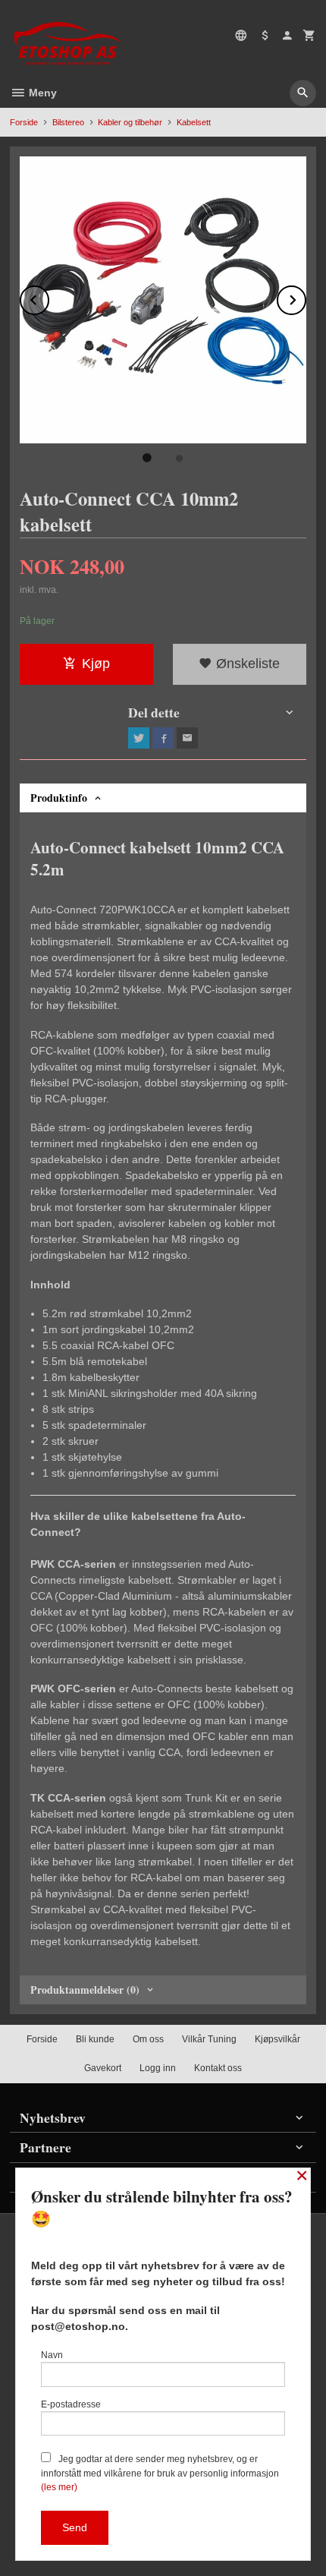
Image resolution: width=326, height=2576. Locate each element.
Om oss (148, 2039)
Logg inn (158, 2068)
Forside (24, 122)
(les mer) (59, 2487)
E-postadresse (71, 2404)
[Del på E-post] (187, 738)
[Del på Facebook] (163, 738)
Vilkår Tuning (209, 2039)
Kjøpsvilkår (277, 2039)
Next (306, 297)
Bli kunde (95, 2039)
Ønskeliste (246, 664)
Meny (41, 93)
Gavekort (103, 2068)
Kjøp (96, 664)
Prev (49, 297)
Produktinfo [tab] (59, 798)
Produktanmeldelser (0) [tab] (85, 1990)
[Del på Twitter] (139, 738)
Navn (52, 2355)
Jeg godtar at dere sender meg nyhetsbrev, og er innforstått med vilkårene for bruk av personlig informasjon (160, 2473)
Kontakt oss (218, 2068)
